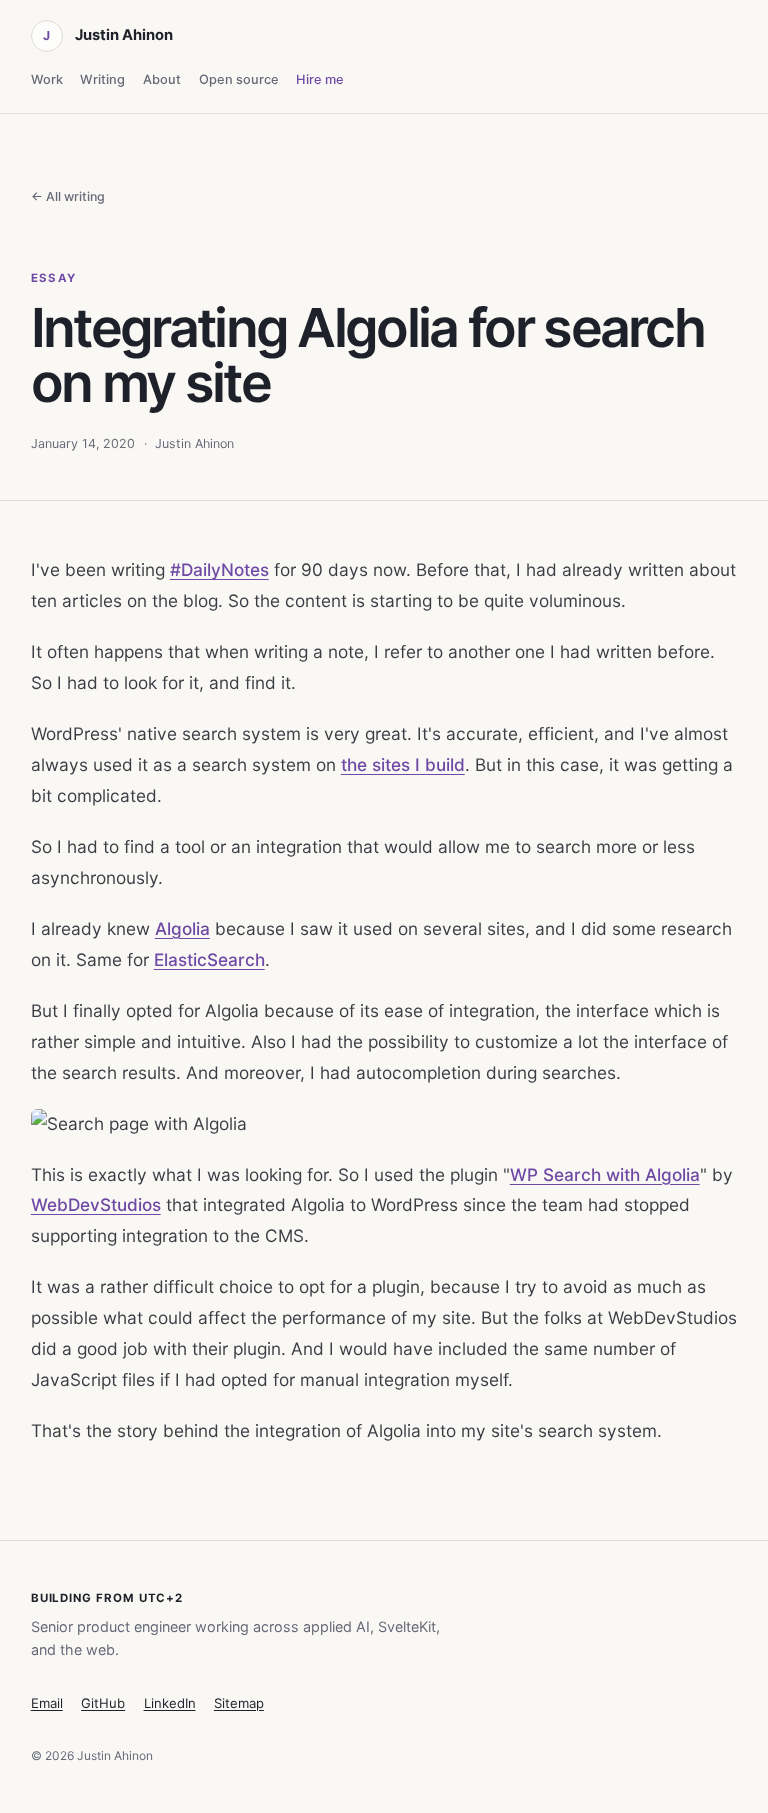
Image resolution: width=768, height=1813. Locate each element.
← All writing (68, 196)
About (162, 79)
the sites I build (403, 764)
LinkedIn (170, 1703)
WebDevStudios (96, 1204)
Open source (239, 79)
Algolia (182, 928)
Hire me (320, 79)
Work (47, 79)
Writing (102, 79)
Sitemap (239, 1703)
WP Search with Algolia (605, 1174)
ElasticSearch (209, 959)
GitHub (103, 1703)
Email (47, 1703)
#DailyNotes (219, 569)
